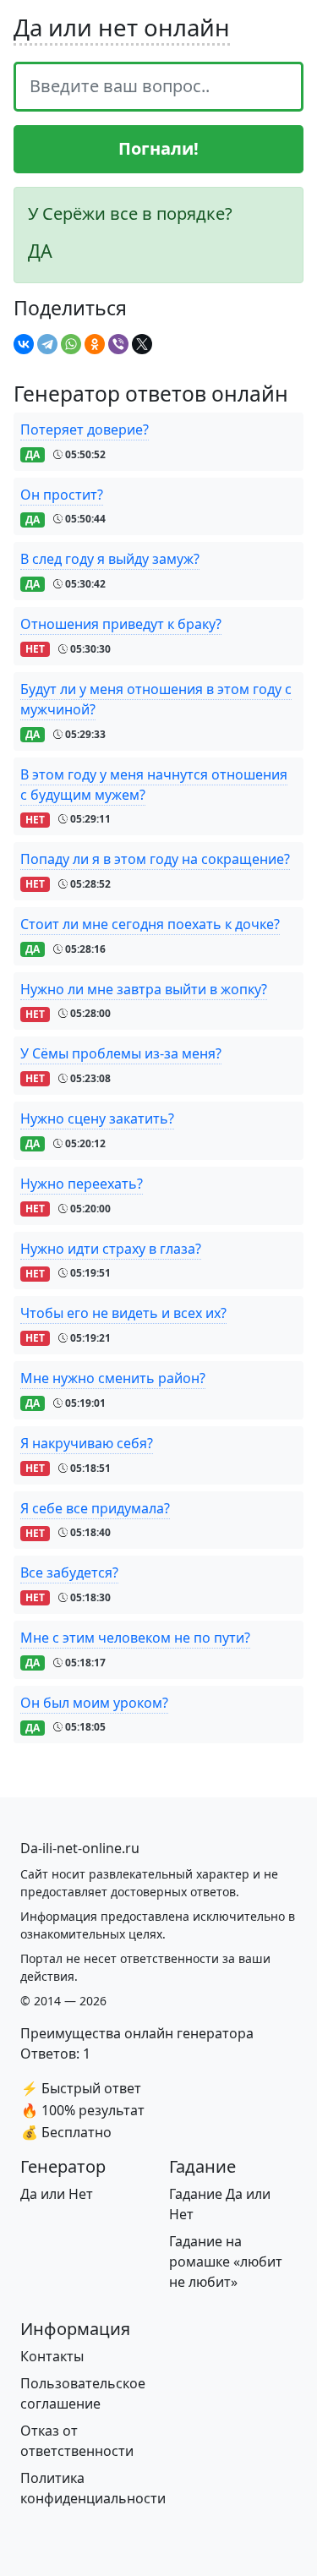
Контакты (52, 2356)
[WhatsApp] (71, 344)
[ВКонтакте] (24, 344)
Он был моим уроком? (94, 1703)
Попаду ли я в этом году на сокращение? (155, 859)
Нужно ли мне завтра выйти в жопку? (144, 989)
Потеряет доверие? (85, 429)
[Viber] (118, 344)
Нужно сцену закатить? (97, 1118)
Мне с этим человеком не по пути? (135, 1638)
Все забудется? (69, 1572)
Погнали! (158, 148)
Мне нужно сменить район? (113, 1378)
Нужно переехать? (82, 1184)
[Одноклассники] (95, 344)
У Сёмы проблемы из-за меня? (121, 1053)
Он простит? (62, 495)
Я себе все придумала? (95, 1508)
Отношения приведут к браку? (121, 624)
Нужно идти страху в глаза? (111, 1249)
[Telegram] (47, 344)
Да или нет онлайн (122, 27)
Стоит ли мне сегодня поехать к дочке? (150, 924)
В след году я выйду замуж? (110, 559)
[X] (142, 344)
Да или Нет (57, 2194)
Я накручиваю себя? (87, 1443)
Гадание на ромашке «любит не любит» (226, 2262)
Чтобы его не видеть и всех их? (123, 1313)
